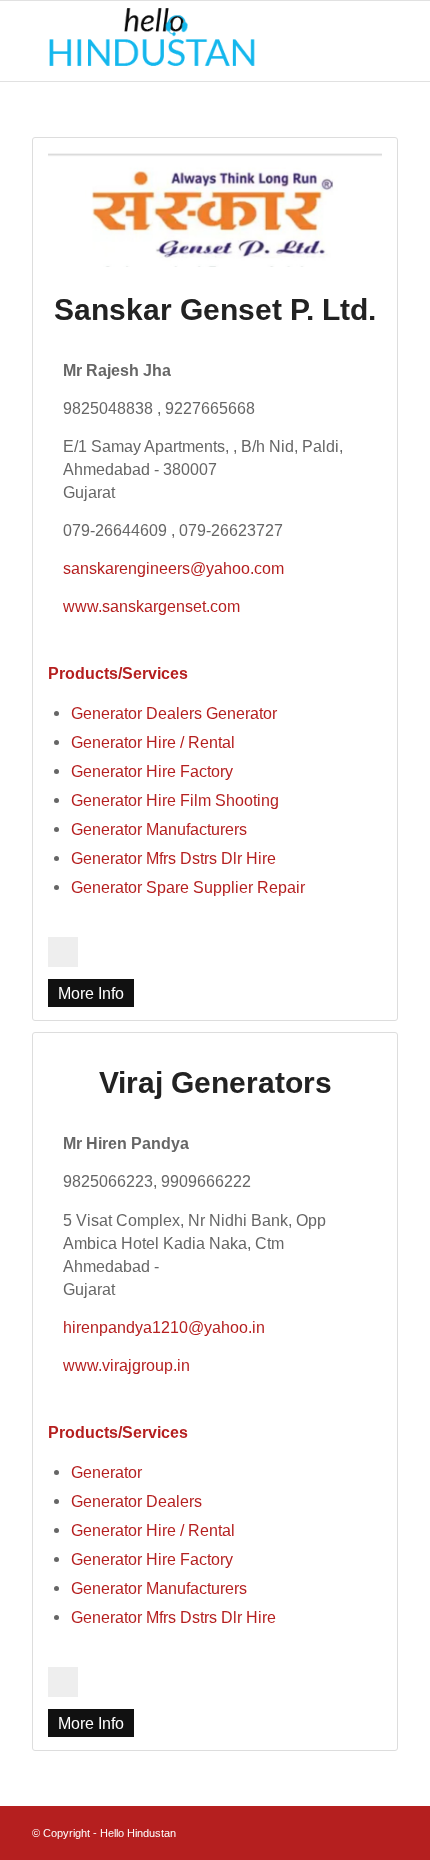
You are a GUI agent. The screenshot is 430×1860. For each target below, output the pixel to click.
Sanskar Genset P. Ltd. (215, 309)
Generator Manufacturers (159, 829)
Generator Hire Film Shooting (175, 800)
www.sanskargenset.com (151, 606)
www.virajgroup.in (126, 1365)
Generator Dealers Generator (174, 713)
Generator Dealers (136, 1501)
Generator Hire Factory (152, 771)
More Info (91, 993)
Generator (106, 1472)
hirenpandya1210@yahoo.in (164, 1327)
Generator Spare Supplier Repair (188, 887)
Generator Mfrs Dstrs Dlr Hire (173, 858)
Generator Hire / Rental (153, 742)
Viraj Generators (215, 1082)
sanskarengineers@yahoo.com (173, 568)
